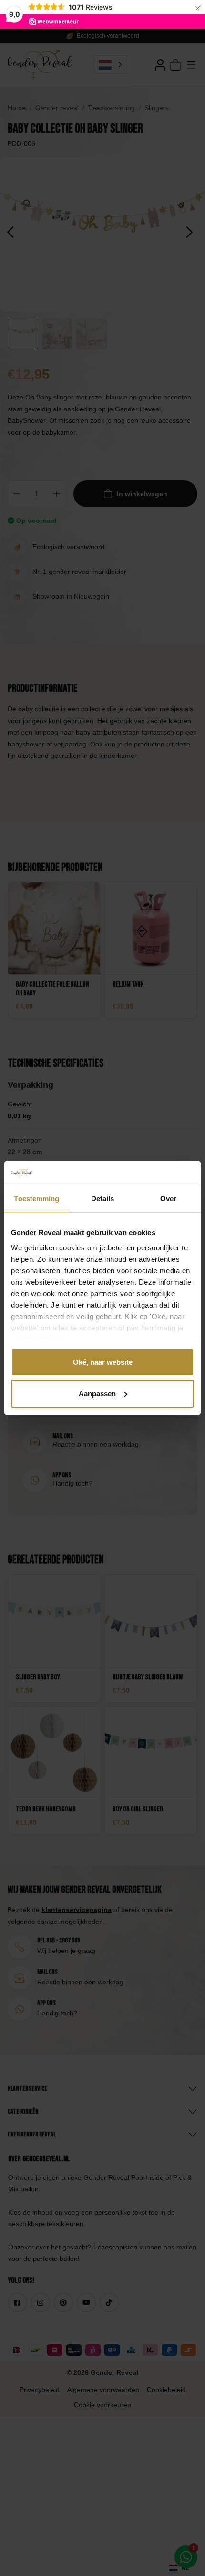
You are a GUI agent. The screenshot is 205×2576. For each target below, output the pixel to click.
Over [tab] (168, 1199)
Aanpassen (97, 1394)
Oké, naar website (103, 1362)
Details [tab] (103, 1199)
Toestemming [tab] (36, 1199)
